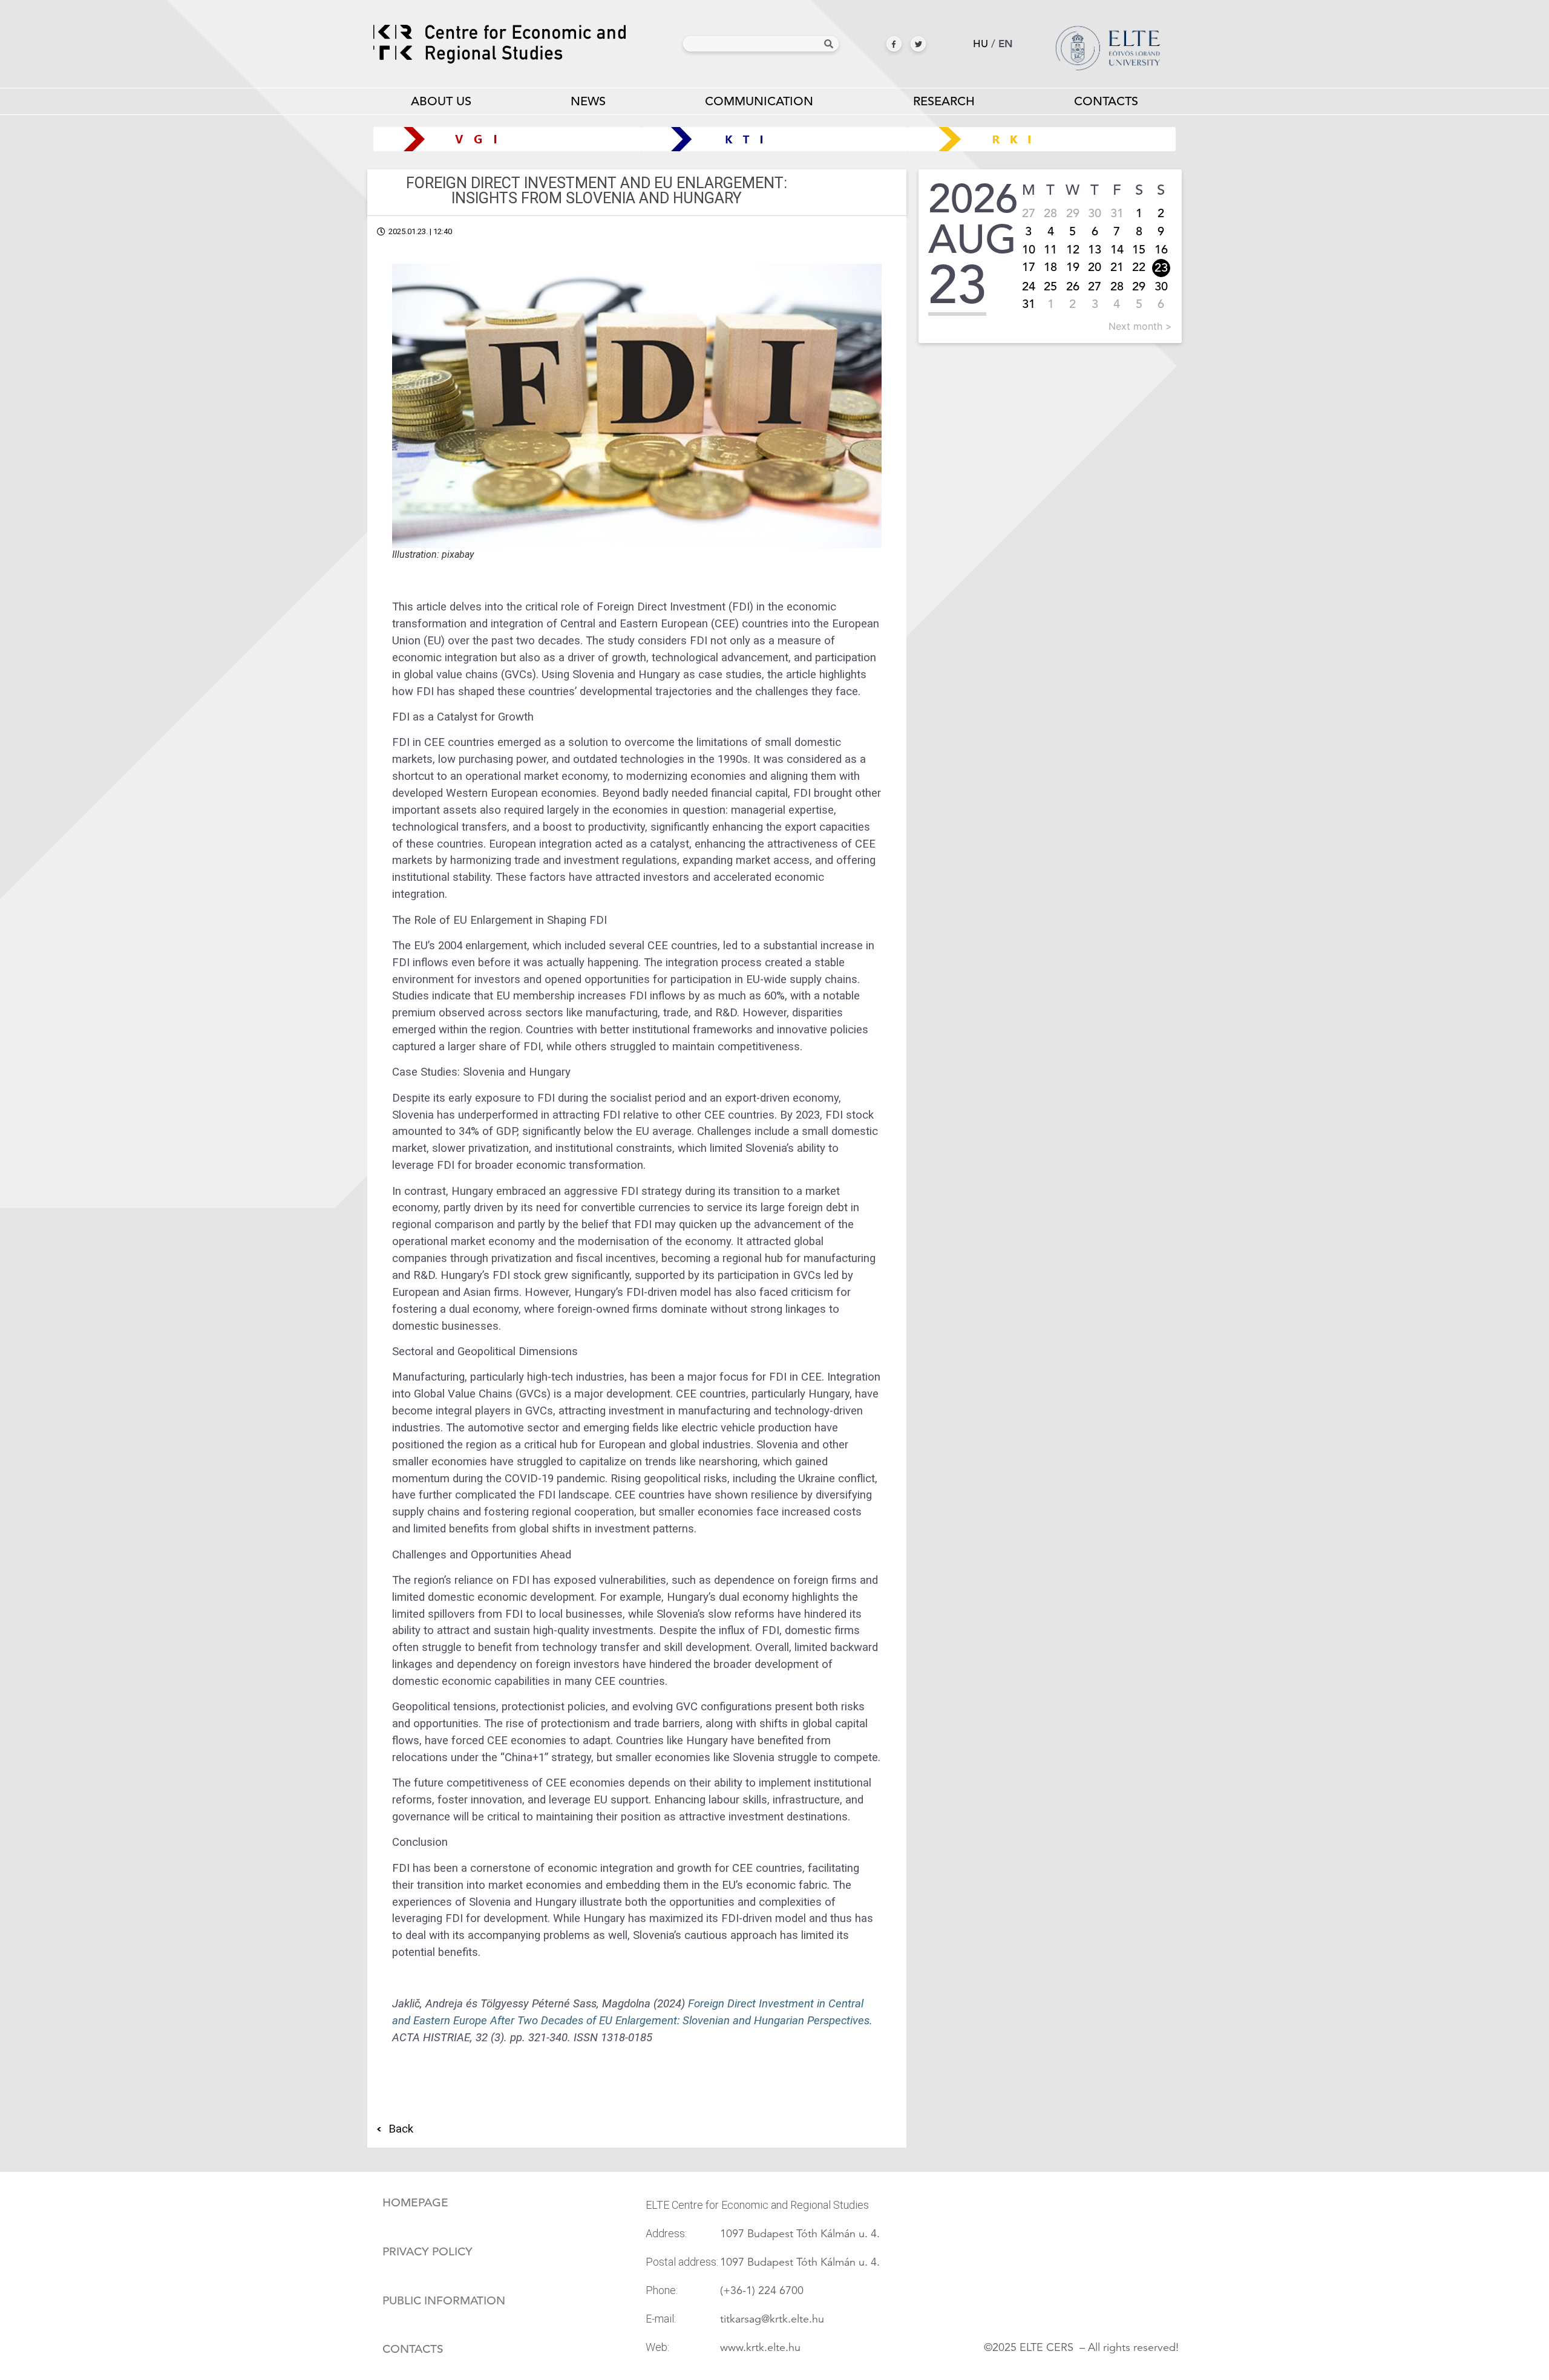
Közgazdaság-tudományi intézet (775, 139)
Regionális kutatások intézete (1046, 139)
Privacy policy (427, 2252)
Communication (759, 101)
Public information (444, 2301)
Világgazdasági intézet (503, 139)
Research (944, 101)
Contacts (1106, 101)
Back (401, 2129)
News (588, 101)
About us (441, 101)
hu (981, 44)
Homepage (415, 2203)
